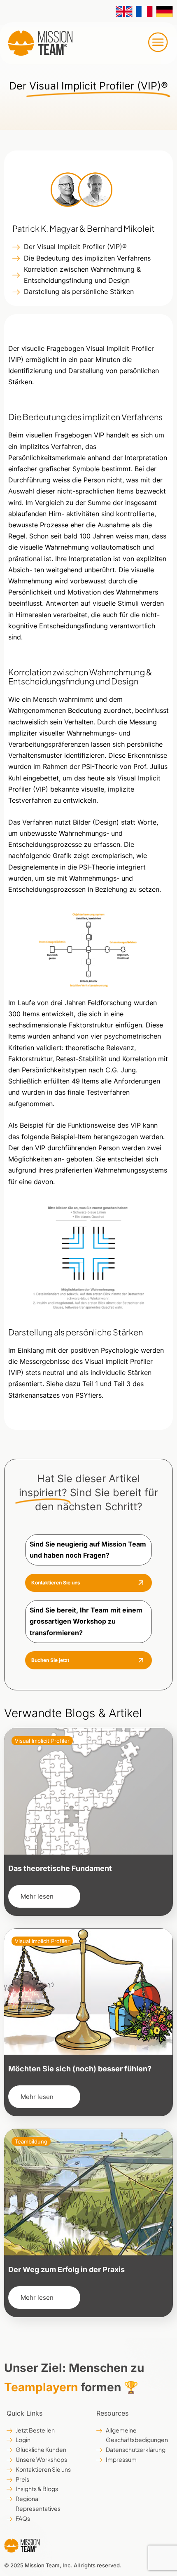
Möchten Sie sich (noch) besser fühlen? (80, 2069)
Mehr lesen (37, 1896)
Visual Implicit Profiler (42, 1741)
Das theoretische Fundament (60, 1868)
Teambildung (31, 2141)
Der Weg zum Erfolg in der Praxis (66, 2269)
